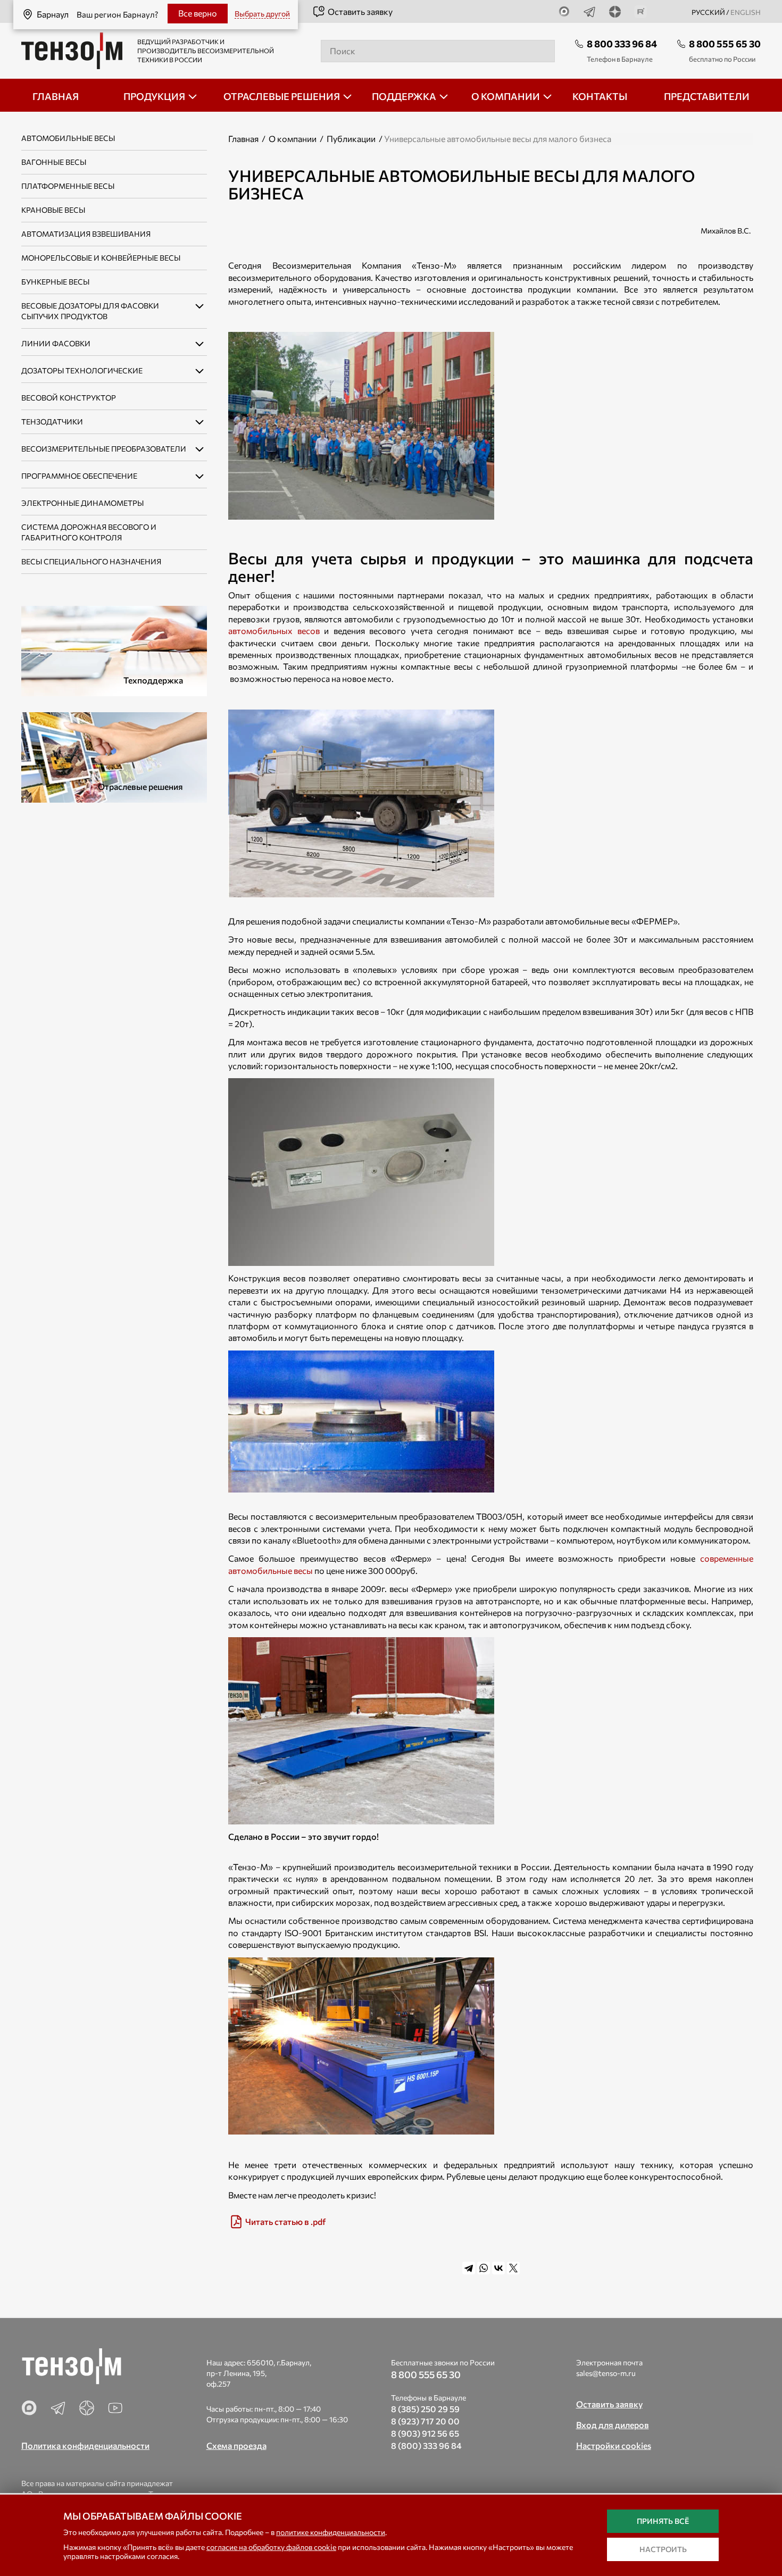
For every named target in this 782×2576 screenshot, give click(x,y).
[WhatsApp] (484, 2268)
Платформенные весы (68, 186)
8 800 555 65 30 (725, 44)
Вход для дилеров (613, 2425)
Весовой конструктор (69, 398)
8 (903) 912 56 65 (425, 2433)
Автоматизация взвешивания (86, 234)
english (746, 12)
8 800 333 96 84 (622, 44)
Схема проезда (236, 2445)
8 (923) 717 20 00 (425, 2421)
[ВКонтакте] (498, 2268)
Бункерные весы (55, 282)
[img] (491, 2222)
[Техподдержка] (114, 650)
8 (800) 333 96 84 (426, 2445)
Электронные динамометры (82, 503)
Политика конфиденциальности (85, 2445)
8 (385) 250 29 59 (425, 2409)
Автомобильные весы (68, 138)
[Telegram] (469, 2268)
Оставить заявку (360, 11)
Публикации (351, 139)
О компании (293, 139)
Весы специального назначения (91, 561)
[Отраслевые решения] (114, 756)
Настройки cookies (614, 2445)
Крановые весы (53, 210)
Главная (243, 139)
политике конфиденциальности (331, 2532)
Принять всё (663, 2521)
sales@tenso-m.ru (606, 2373)
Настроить (663, 2549)
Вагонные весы (54, 162)
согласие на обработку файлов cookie (271, 2547)
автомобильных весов (274, 631)
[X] (513, 2268)
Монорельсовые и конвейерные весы (101, 258)
